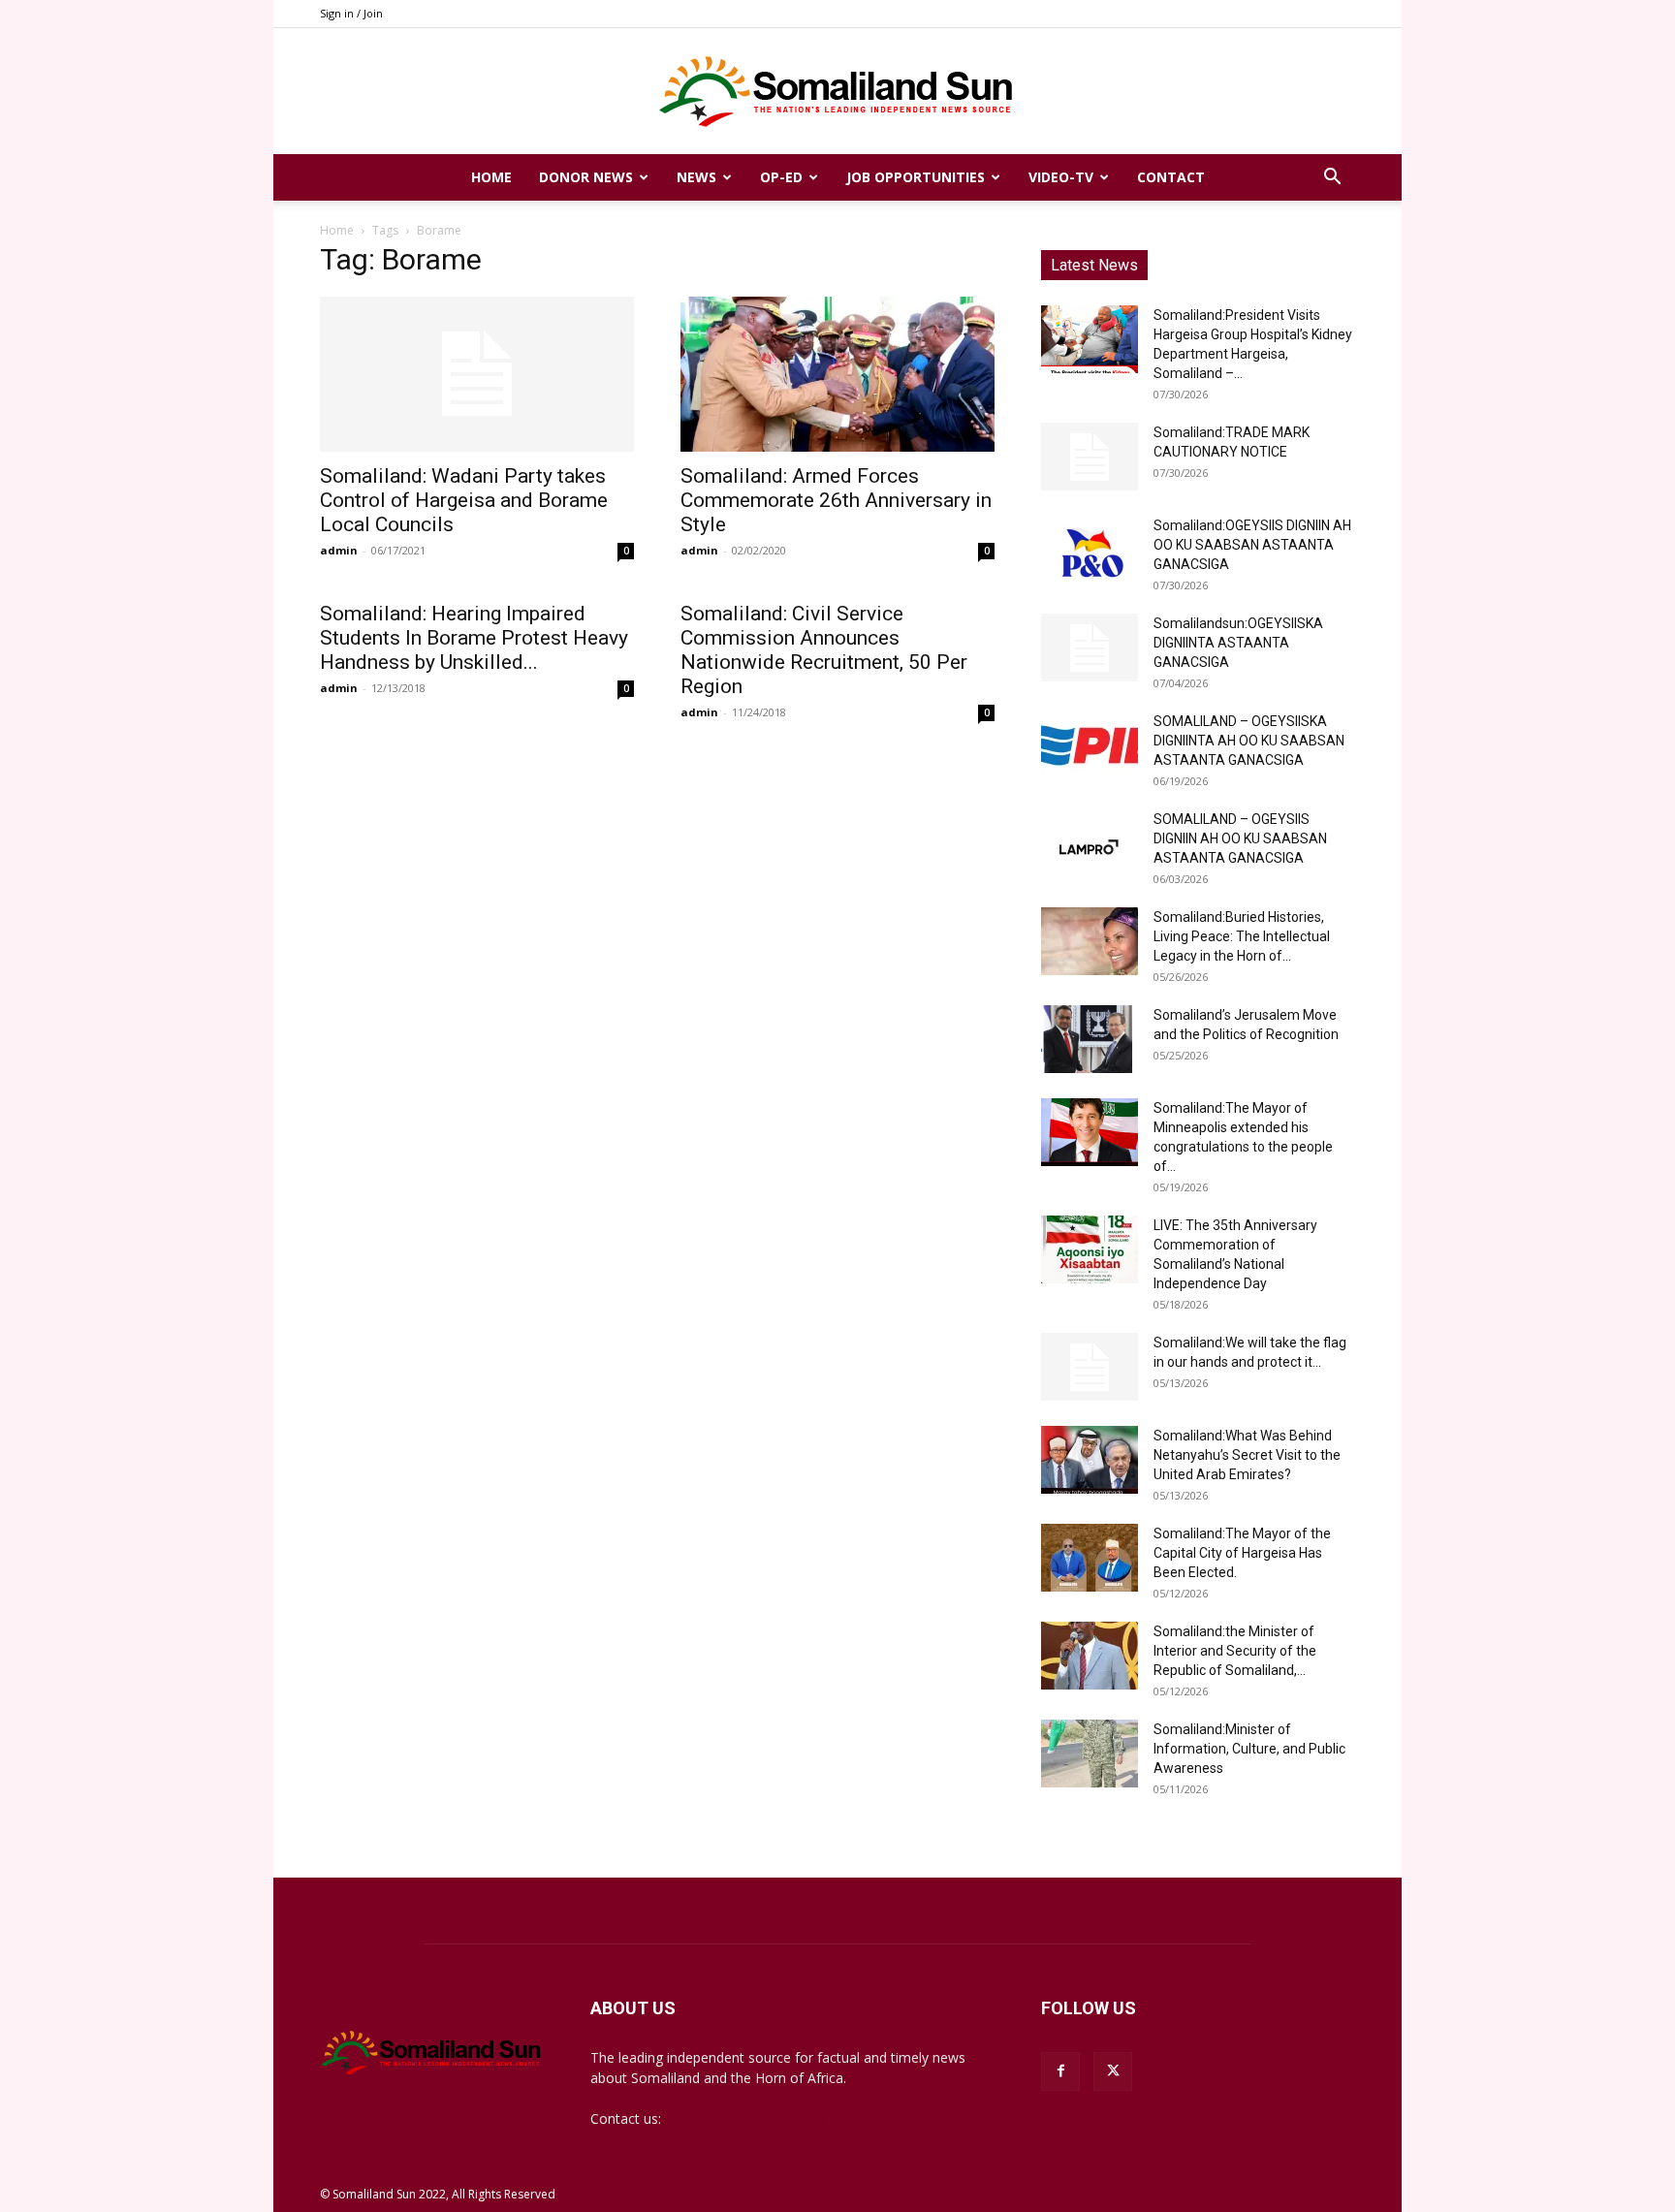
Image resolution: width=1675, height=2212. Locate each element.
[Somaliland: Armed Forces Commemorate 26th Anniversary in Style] (837, 374)
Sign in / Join (351, 13)
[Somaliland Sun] (837, 92)
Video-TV (1061, 177)
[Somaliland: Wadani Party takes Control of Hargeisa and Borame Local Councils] (477, 374)
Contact (1171, 177)
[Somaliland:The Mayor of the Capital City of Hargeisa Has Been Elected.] (1090, 1558)
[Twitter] (1113, 2071)
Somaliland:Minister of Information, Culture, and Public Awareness (1249, 1749)
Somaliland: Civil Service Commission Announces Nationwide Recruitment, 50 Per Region (824, 650)
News (696, 177)
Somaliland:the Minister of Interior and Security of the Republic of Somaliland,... (1235, 1651)
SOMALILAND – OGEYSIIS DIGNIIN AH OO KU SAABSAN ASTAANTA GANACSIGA (1240, 838)
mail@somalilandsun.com (745, 2118)
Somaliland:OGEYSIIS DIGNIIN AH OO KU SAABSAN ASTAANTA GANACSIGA (1252, 545)
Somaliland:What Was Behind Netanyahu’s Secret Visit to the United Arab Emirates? (1247, 1455)
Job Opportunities (916, 177)
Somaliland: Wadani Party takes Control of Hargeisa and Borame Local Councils (464, 500)
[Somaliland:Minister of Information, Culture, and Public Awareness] (1090, 1754)
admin (339, 550)
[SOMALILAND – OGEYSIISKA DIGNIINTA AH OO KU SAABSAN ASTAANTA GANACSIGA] (1090, 745)
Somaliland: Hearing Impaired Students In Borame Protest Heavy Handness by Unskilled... (474, 638)
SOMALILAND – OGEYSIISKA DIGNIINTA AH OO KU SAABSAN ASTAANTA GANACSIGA (1249, 741)
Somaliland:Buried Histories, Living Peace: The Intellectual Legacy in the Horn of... (1242, 936)
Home (491, 177)
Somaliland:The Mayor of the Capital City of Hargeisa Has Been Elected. (1242, 1553)
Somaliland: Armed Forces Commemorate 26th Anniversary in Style (836, 500)
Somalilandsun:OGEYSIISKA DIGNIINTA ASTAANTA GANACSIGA (1238, 643)
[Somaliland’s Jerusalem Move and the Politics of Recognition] (1090, 1039)
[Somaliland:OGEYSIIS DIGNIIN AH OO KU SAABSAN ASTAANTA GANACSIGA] (1090, 550)
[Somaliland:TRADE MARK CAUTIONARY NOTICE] (1090, 457)
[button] (1332, 179)
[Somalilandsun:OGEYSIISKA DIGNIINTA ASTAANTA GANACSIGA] (1090, 648)
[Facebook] (1060, 2071)
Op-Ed (781, 177)
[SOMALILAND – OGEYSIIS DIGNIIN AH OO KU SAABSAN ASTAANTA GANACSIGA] (1090, 843)
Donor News (586, 177)
